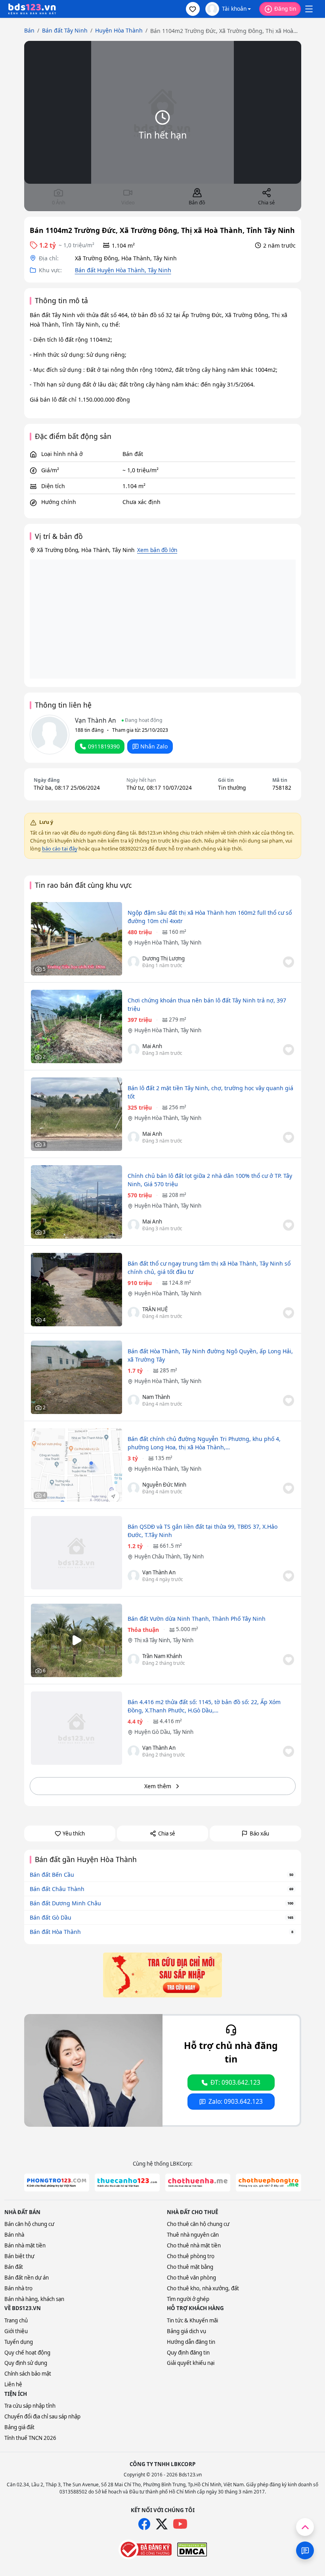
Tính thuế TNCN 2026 (30, 2438)
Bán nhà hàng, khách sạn (34, 2299)
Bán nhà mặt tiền (25, 2245)
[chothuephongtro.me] (268, 2183)
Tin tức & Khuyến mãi (192, 2320)
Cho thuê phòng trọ (191, 2256)
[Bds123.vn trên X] (162, 2524)
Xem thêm (158, 1786)
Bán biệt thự (19, 2256)
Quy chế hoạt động (27, 2353)
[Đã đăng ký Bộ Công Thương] (145, 2549)
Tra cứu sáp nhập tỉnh (30, 2406)
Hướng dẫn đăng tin (191, 2342)
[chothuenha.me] (198, 2183)
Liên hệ (13, 2384)
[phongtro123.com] (57, 2183)
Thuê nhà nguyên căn (193, 2235)
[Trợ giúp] (305, 2550)
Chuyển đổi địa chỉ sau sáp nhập (42, 2416)
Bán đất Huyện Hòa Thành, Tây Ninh (123, 270)
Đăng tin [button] (285, 9)
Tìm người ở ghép (188, 2299)
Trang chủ (16, 2320)
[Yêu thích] (289, 962)
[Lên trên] (305, 2527)
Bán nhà (14, 2235)
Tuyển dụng (19, 2342)
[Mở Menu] (309, 9)
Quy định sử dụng (26, 2363)
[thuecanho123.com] (127, 2183)
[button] (193, 9)
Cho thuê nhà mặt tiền (194, 2245)
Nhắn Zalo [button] (154, 746)
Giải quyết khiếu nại (191, 2363)
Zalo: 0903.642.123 (236, 2102)
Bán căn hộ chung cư (29, 2224)
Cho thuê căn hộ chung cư (198, 2224)
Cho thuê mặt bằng (190, 2267)
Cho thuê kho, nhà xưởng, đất (203, 2288)
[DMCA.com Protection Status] (192, 2549)
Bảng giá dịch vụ (186, 2331)
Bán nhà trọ (18, 2288)
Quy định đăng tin (188, 2353)
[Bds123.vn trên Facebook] (144, 2524)
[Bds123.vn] (32, 9)
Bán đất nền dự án (27, 2278)
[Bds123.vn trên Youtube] (180, 2524)
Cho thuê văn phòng (191, 2278)
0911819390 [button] (104, 746)
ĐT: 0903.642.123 (235, 2083)
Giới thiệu (16, 2331)
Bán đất (14, 2267)
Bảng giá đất (19, 2427)
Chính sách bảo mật (28, 2374)
